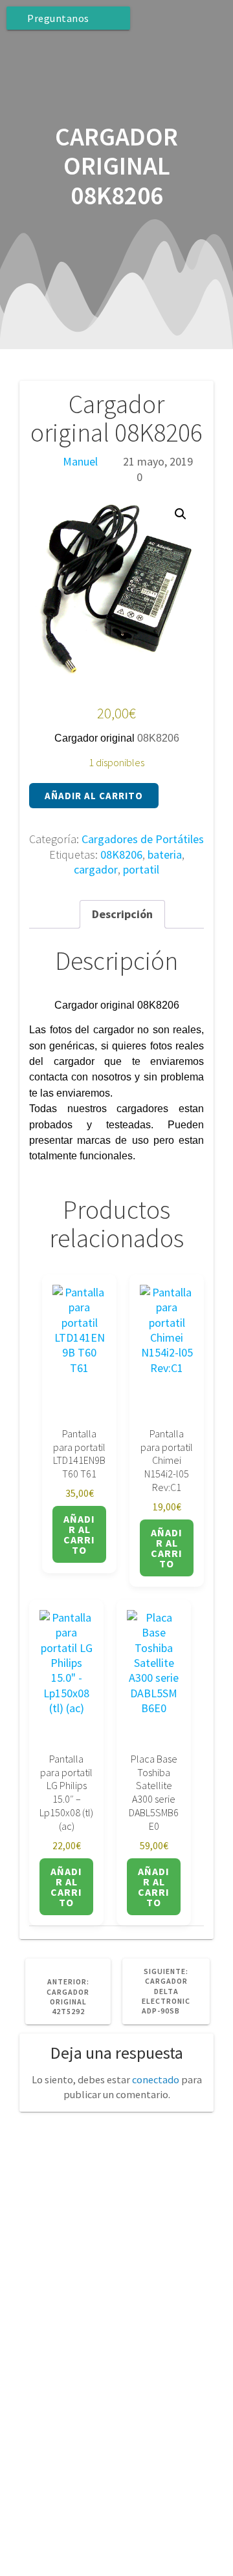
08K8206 (121, 854)
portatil (141, 869)
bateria (165, 854)
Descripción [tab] (122, 914)
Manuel (80, 461)
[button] (181, 514)
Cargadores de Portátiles (143, 839)
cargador (96, 869)
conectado (156, 2079)
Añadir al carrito (94, 796)
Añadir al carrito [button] (79, 1534)
